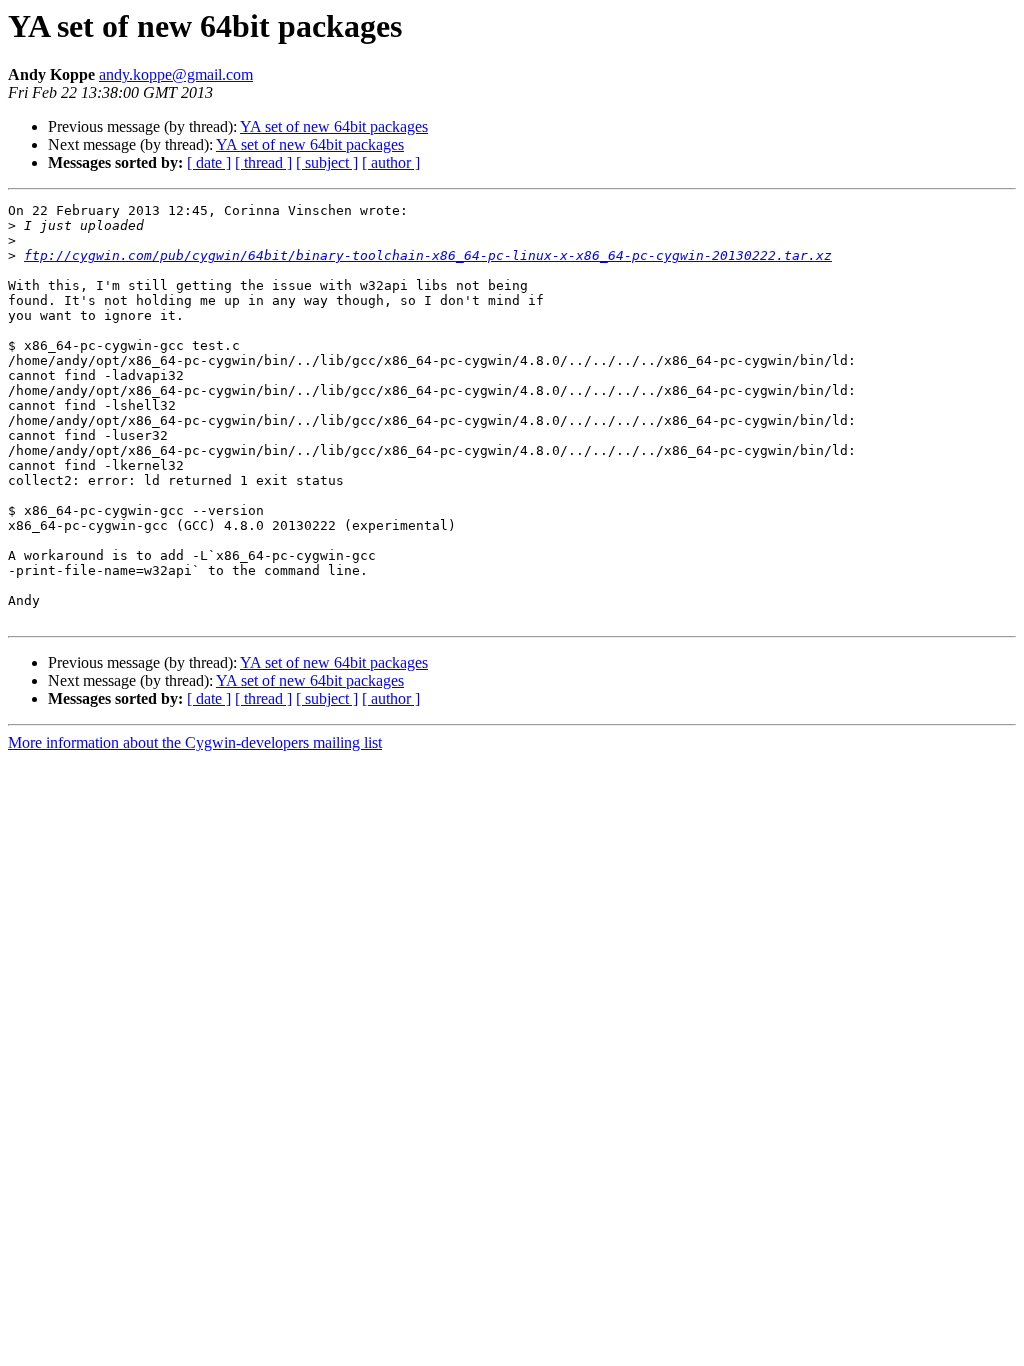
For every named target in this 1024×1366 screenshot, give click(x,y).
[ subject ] (327, 162)
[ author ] (391, 162)
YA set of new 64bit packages (334, 126)
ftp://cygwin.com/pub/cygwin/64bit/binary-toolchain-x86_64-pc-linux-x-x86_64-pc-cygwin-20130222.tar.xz (428, 255)
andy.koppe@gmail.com (176, 74)
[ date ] (209, 162)
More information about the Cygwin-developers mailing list (195, 742)
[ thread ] (263, 162)
